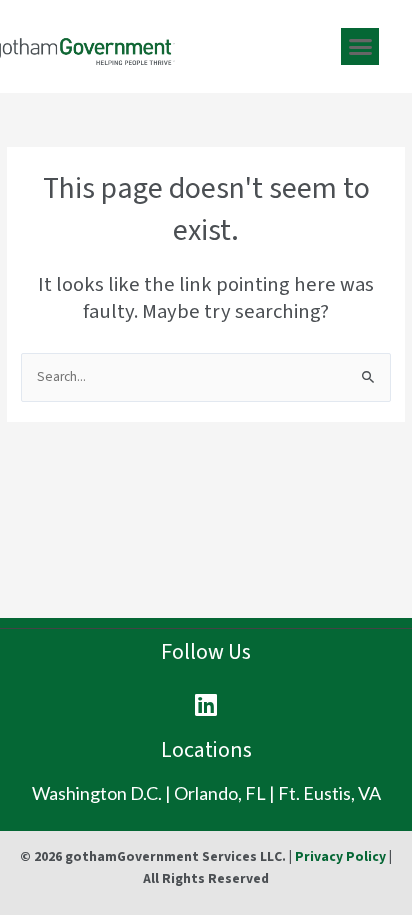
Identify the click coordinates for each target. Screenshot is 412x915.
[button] (360, 47)
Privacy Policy (340, 856)
